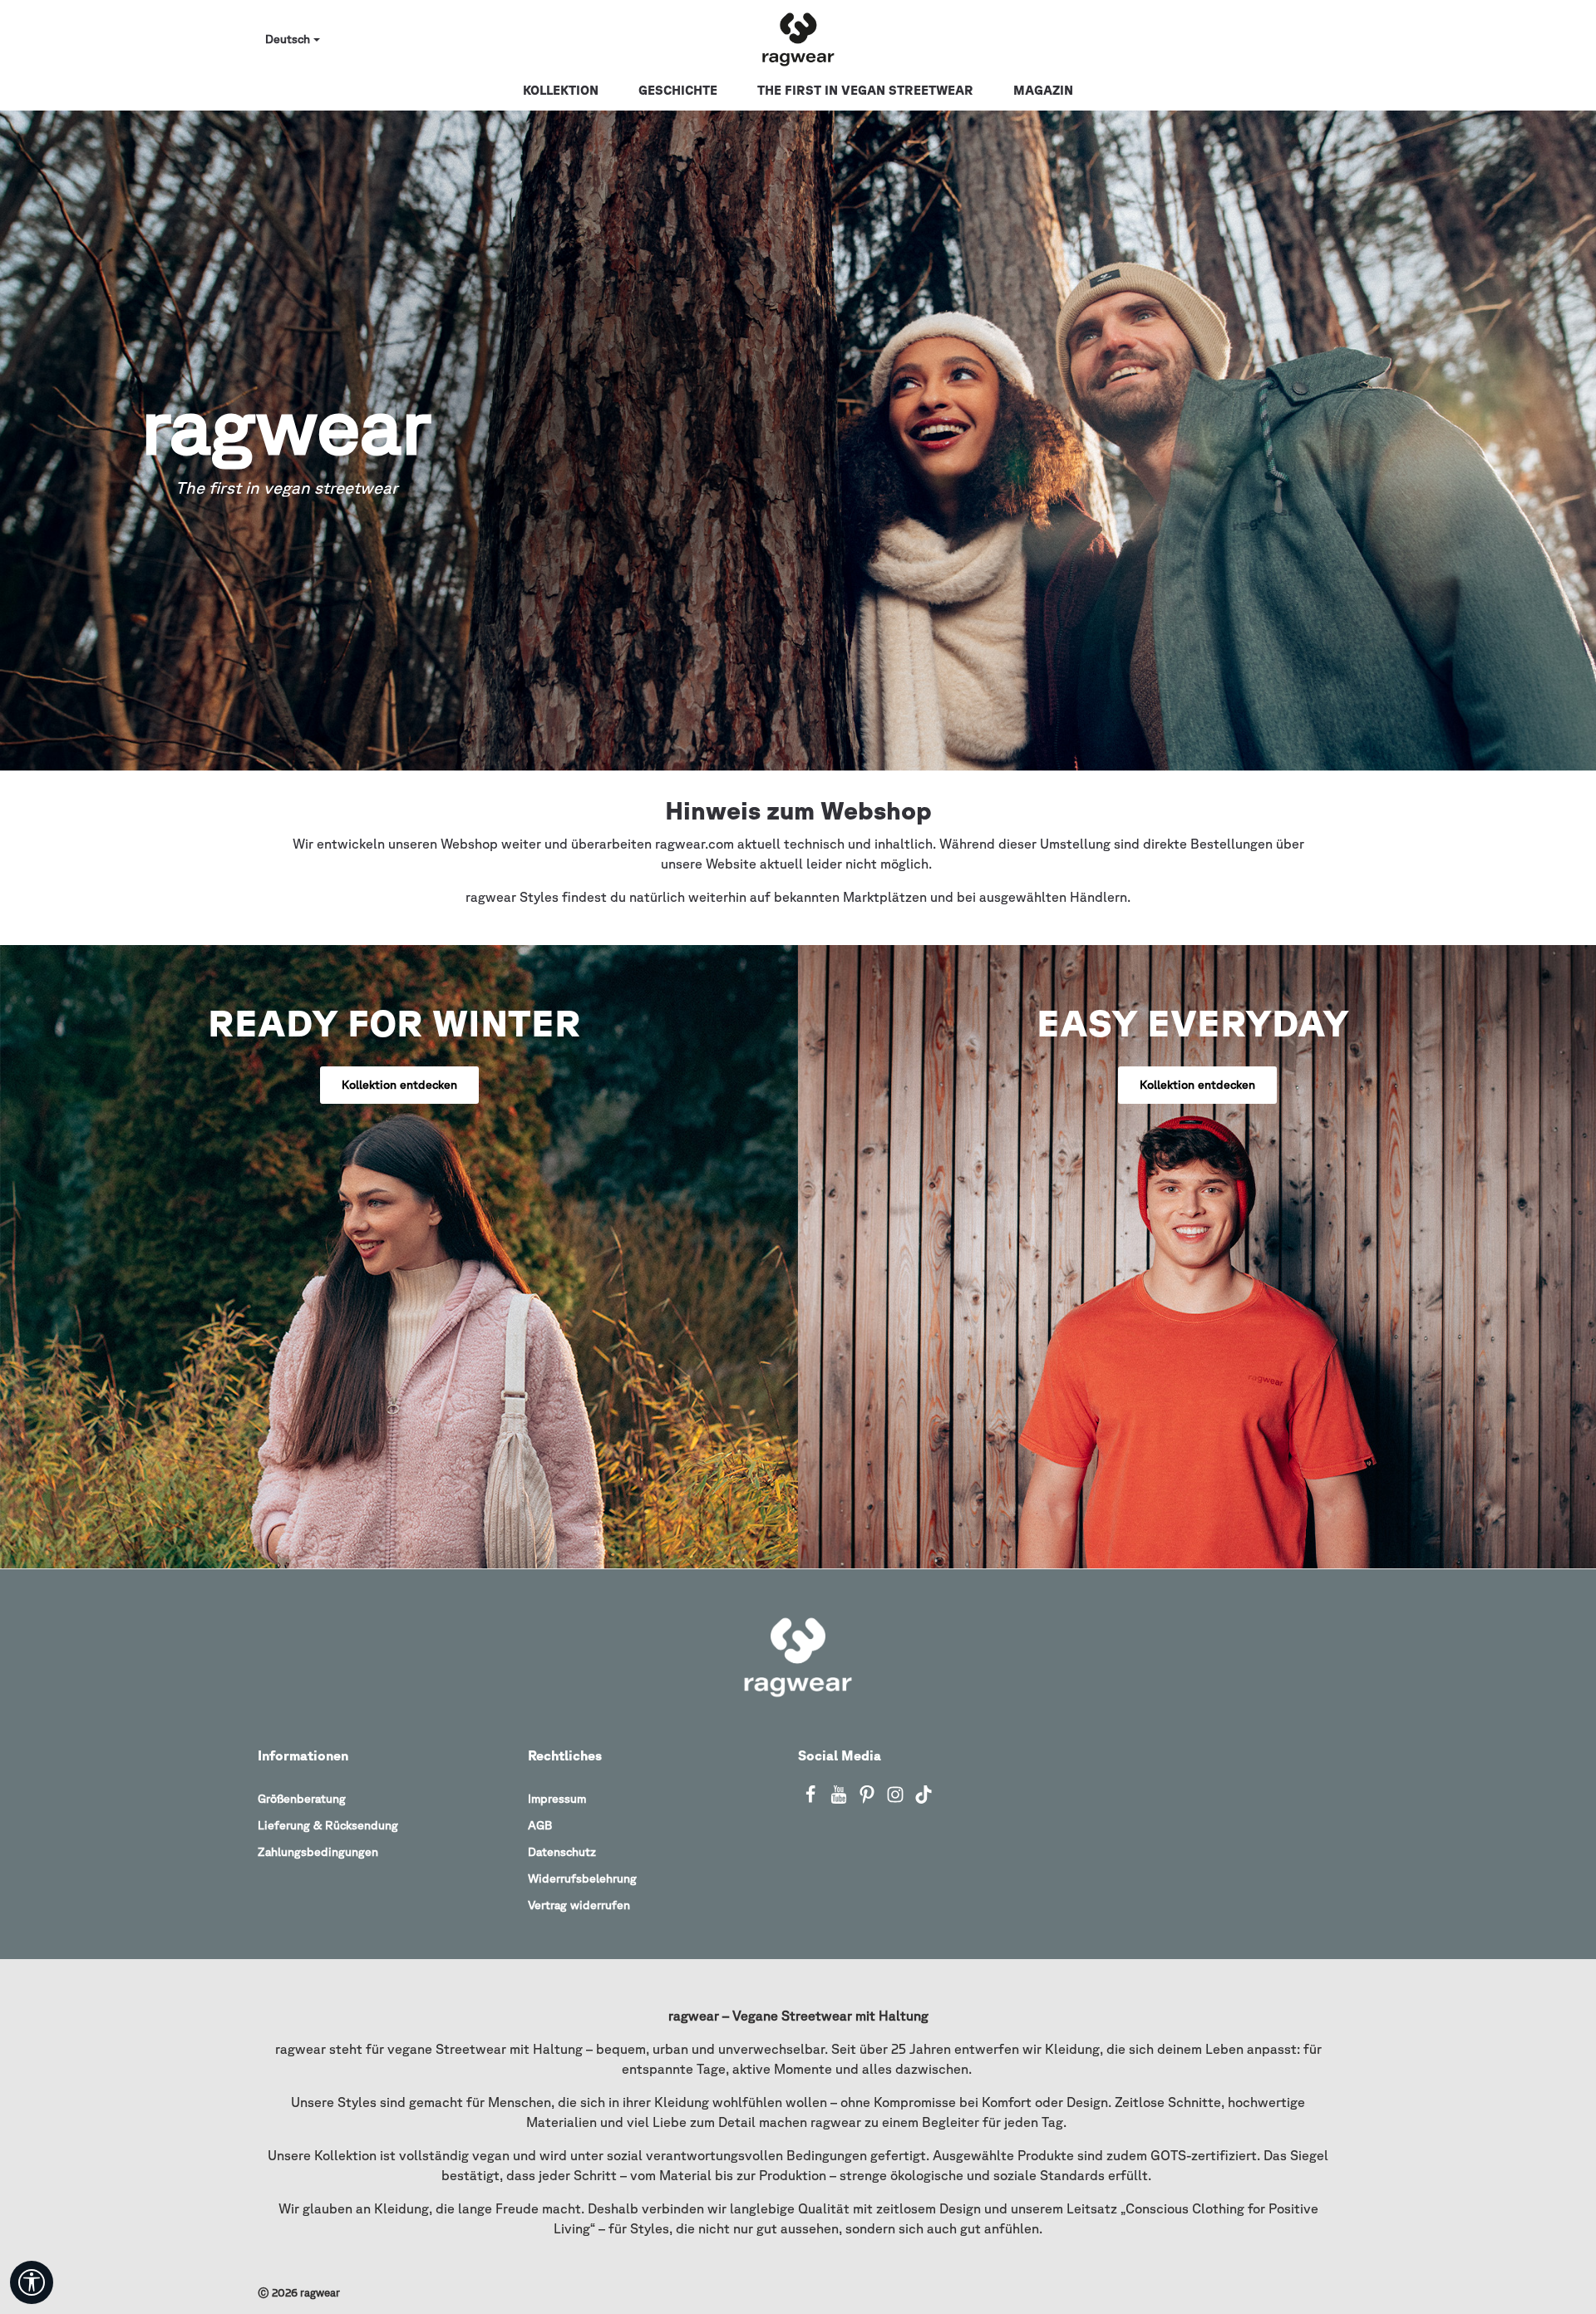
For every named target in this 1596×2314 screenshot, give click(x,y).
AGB (540, 1825)
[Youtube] (840, 1800)
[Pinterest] (869, 1800)
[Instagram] (897, 1800)
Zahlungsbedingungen (318, 1852)
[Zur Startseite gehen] (798, 40)
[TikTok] (924, 1800)
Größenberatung (302, 1799)
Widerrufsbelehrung (582, 1878)
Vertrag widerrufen (579, 1905)
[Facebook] (812, 1800)
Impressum (557, 1799)
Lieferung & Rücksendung (328, 1825)
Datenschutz (562, 1852)
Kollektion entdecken (399, 1085)
